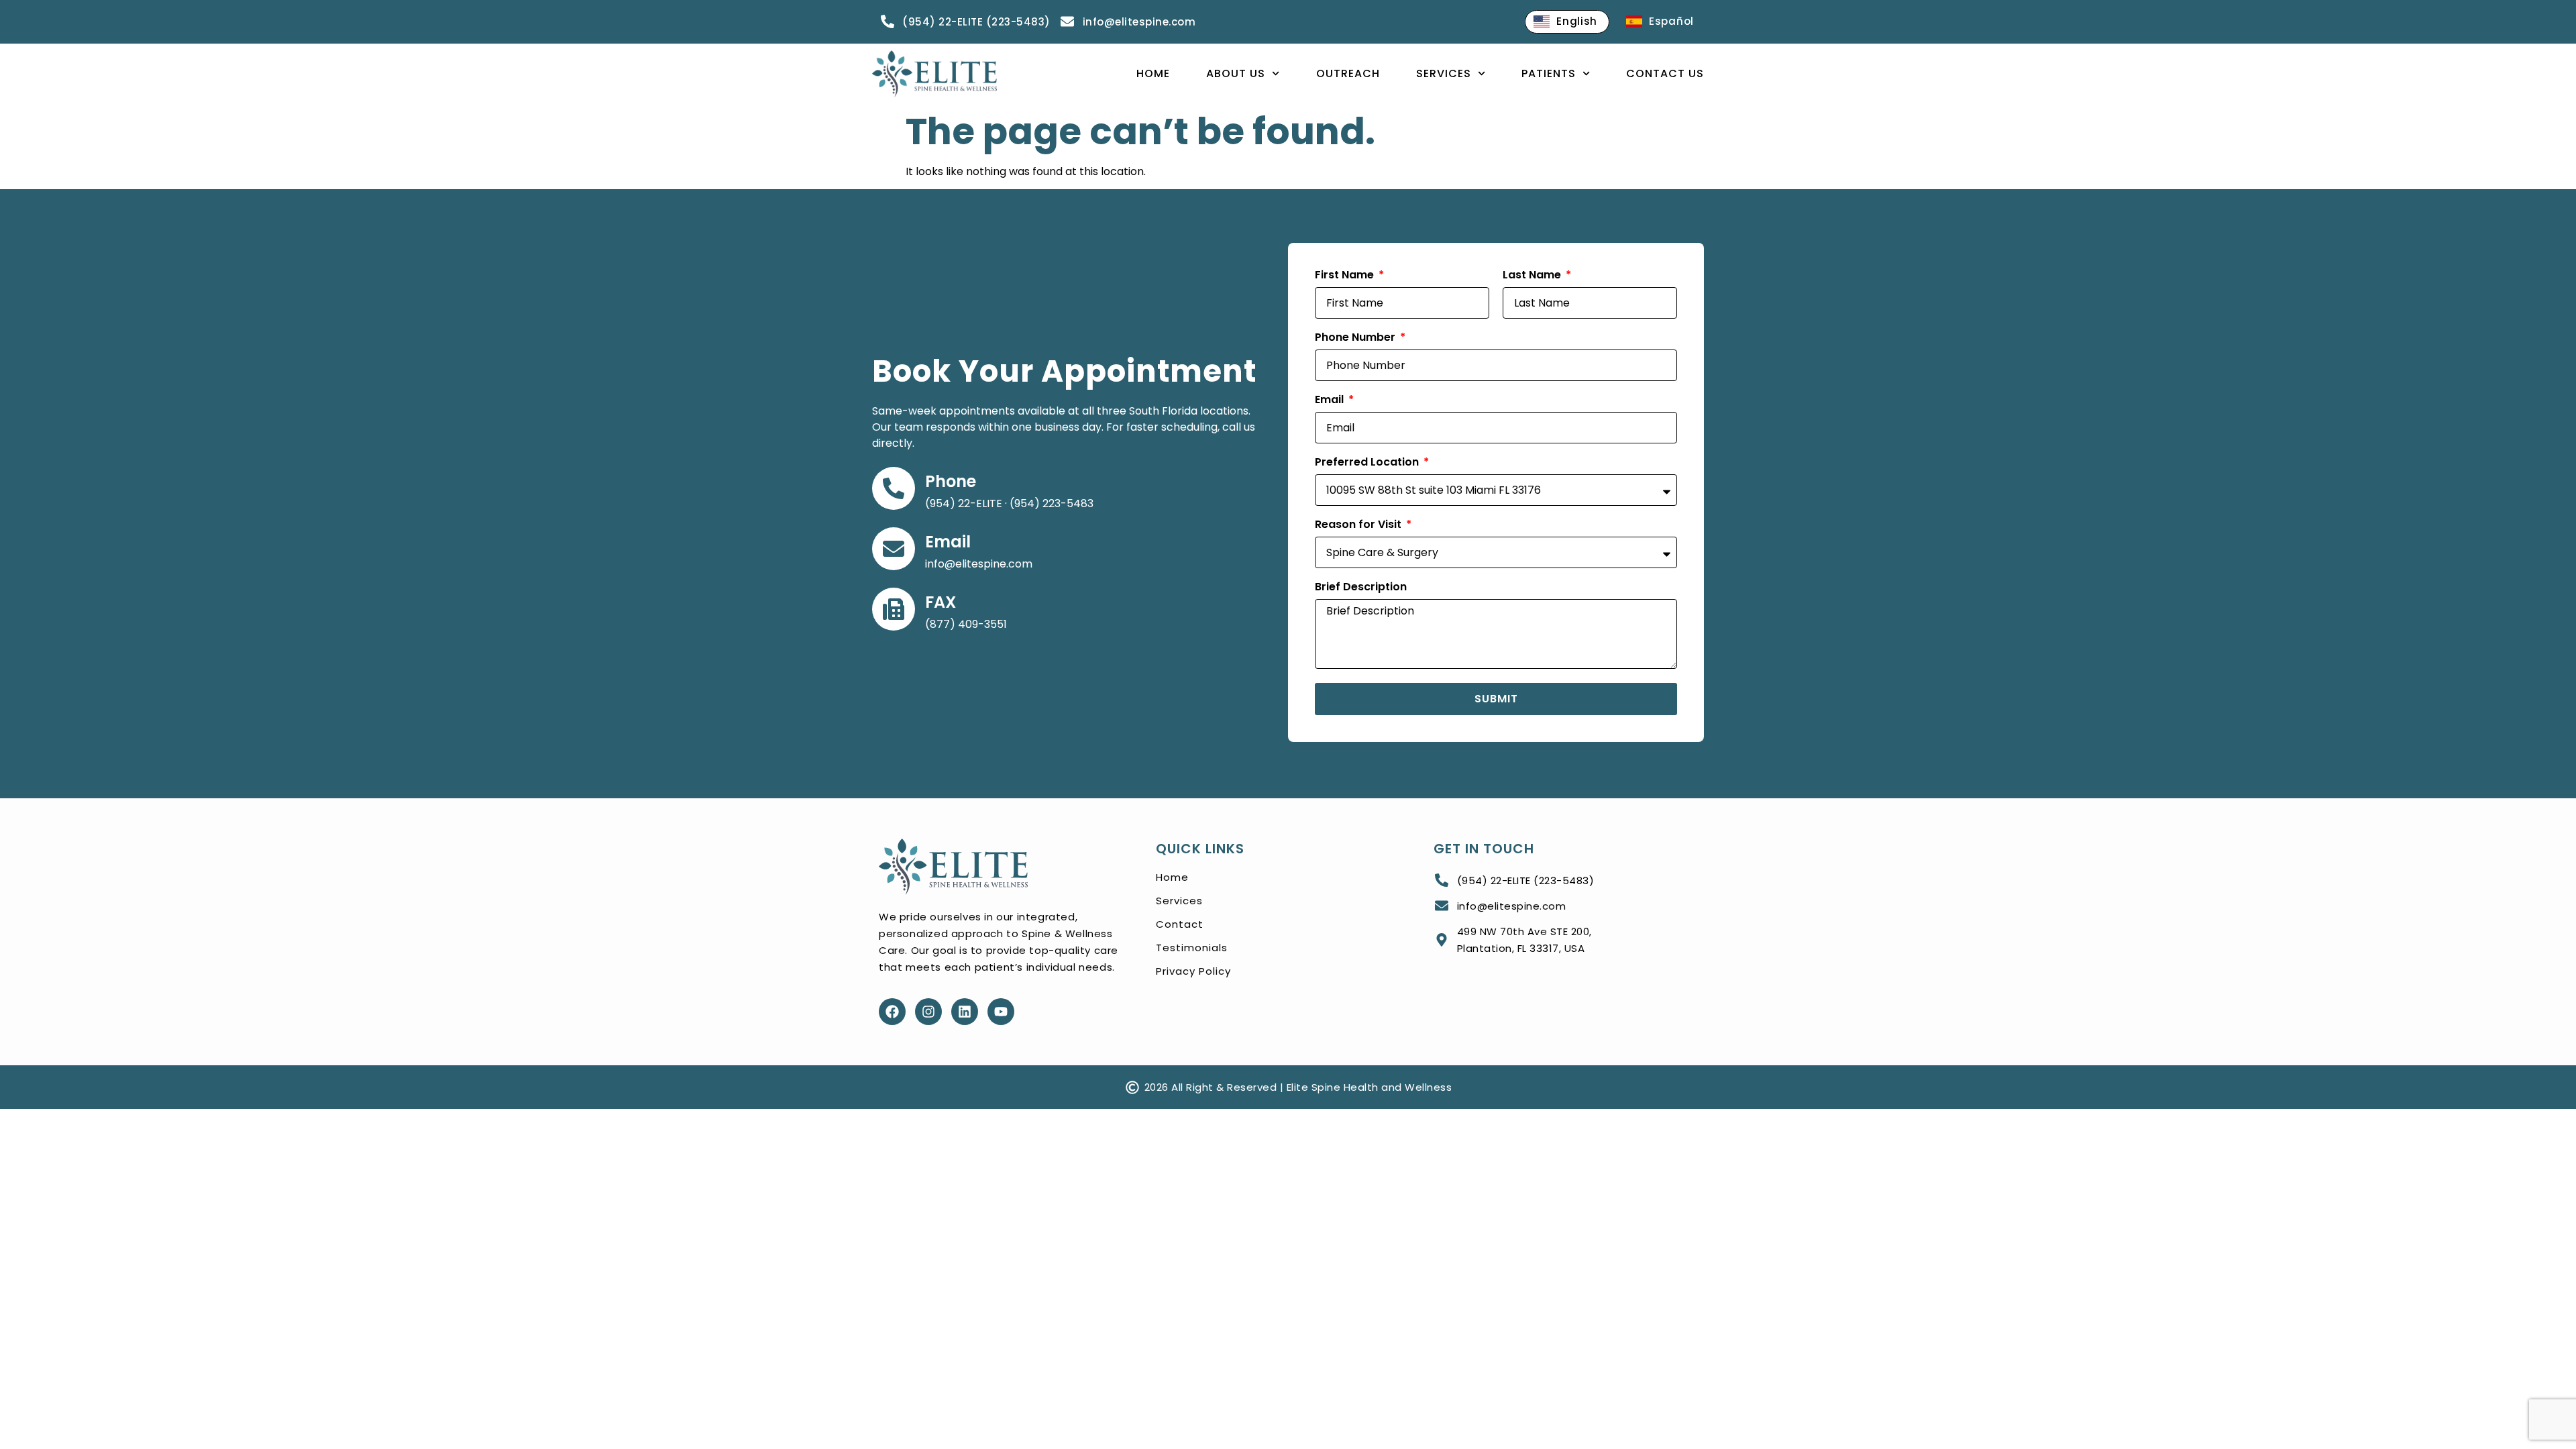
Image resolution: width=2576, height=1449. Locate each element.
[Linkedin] (965, 1012)
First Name (1346, 276)
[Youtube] (1001, 1012)
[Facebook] (892, 1012)
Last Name (1533, 276)
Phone (951, 481)
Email (948, 542)
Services (1444, 73)
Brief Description (1361, 588)
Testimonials (1192, 948)
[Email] (894, 549)
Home (1153, 73)
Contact (1180, 924)
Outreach (1348, 73)
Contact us (1665, 73)
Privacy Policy (1193, 971)
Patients (1549, 73)
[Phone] (894, 488)
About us (1236, 73)
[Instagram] (928, 1012)
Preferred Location (1368, 463)
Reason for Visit (1359, 526)
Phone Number (1356, 338)
